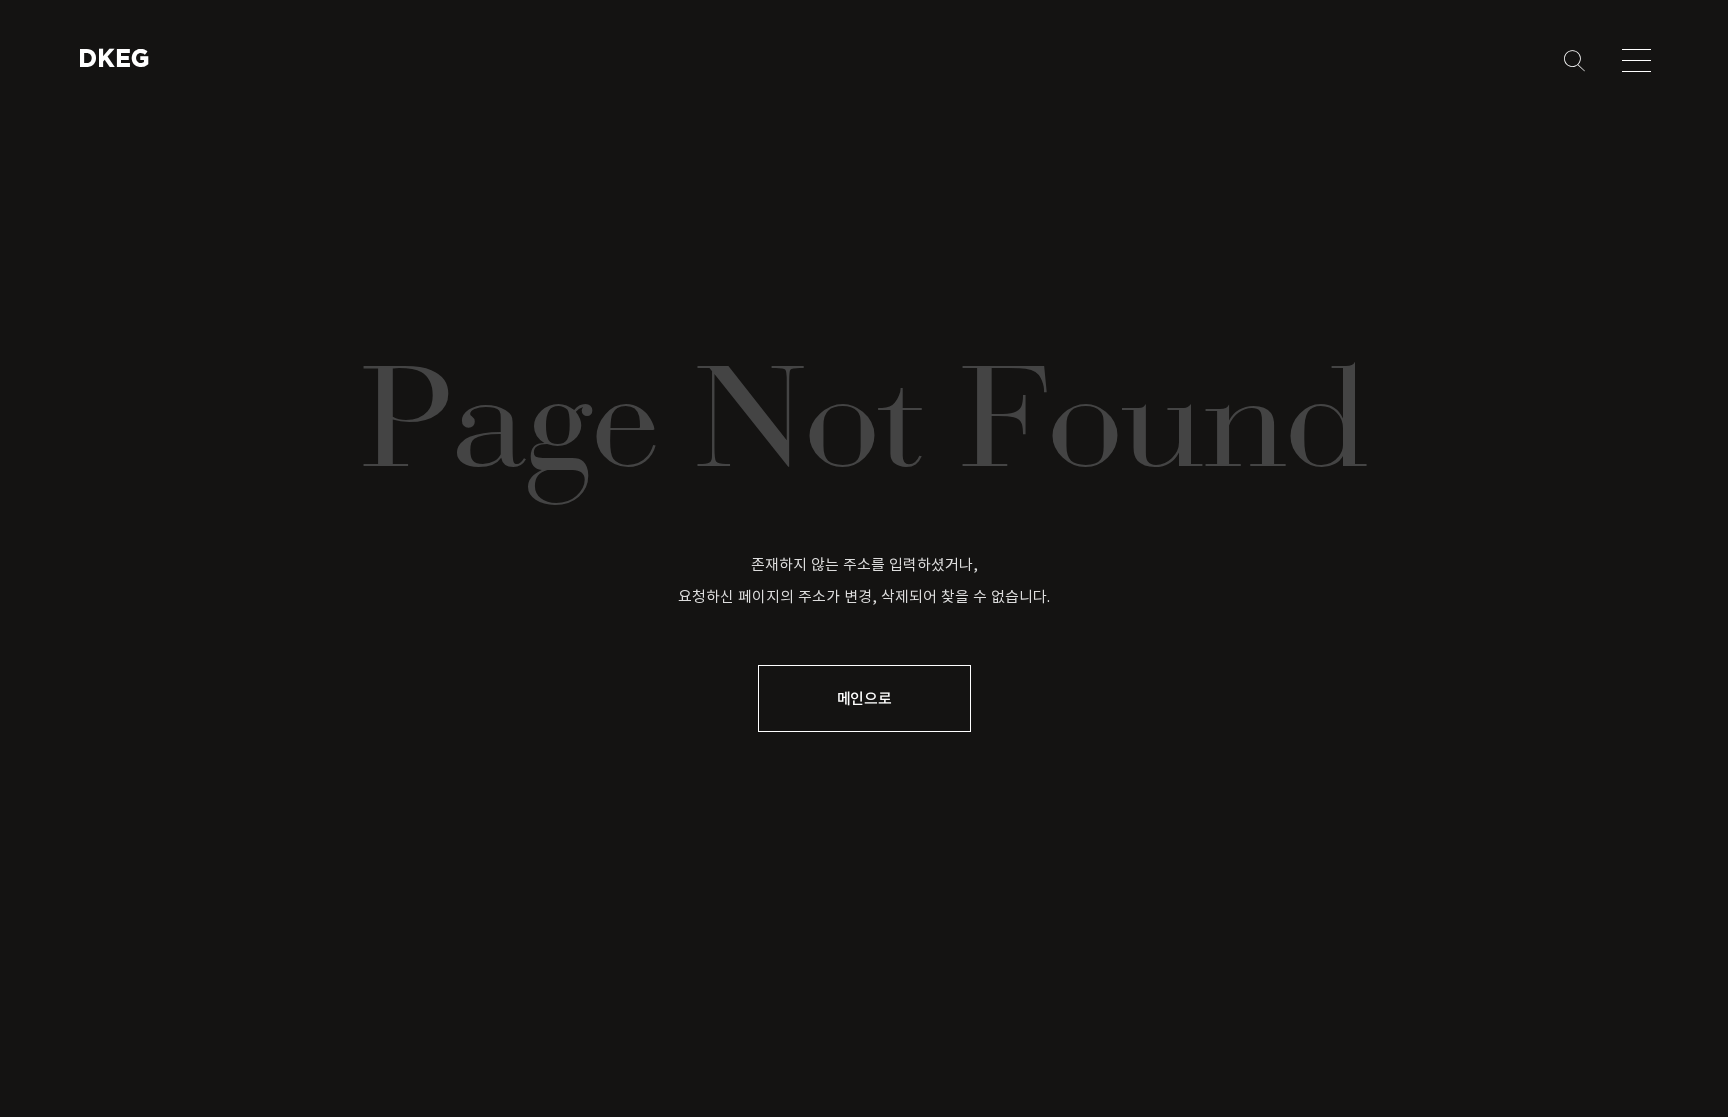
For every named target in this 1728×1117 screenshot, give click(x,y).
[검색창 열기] (1574, 61)
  (107, 57)
